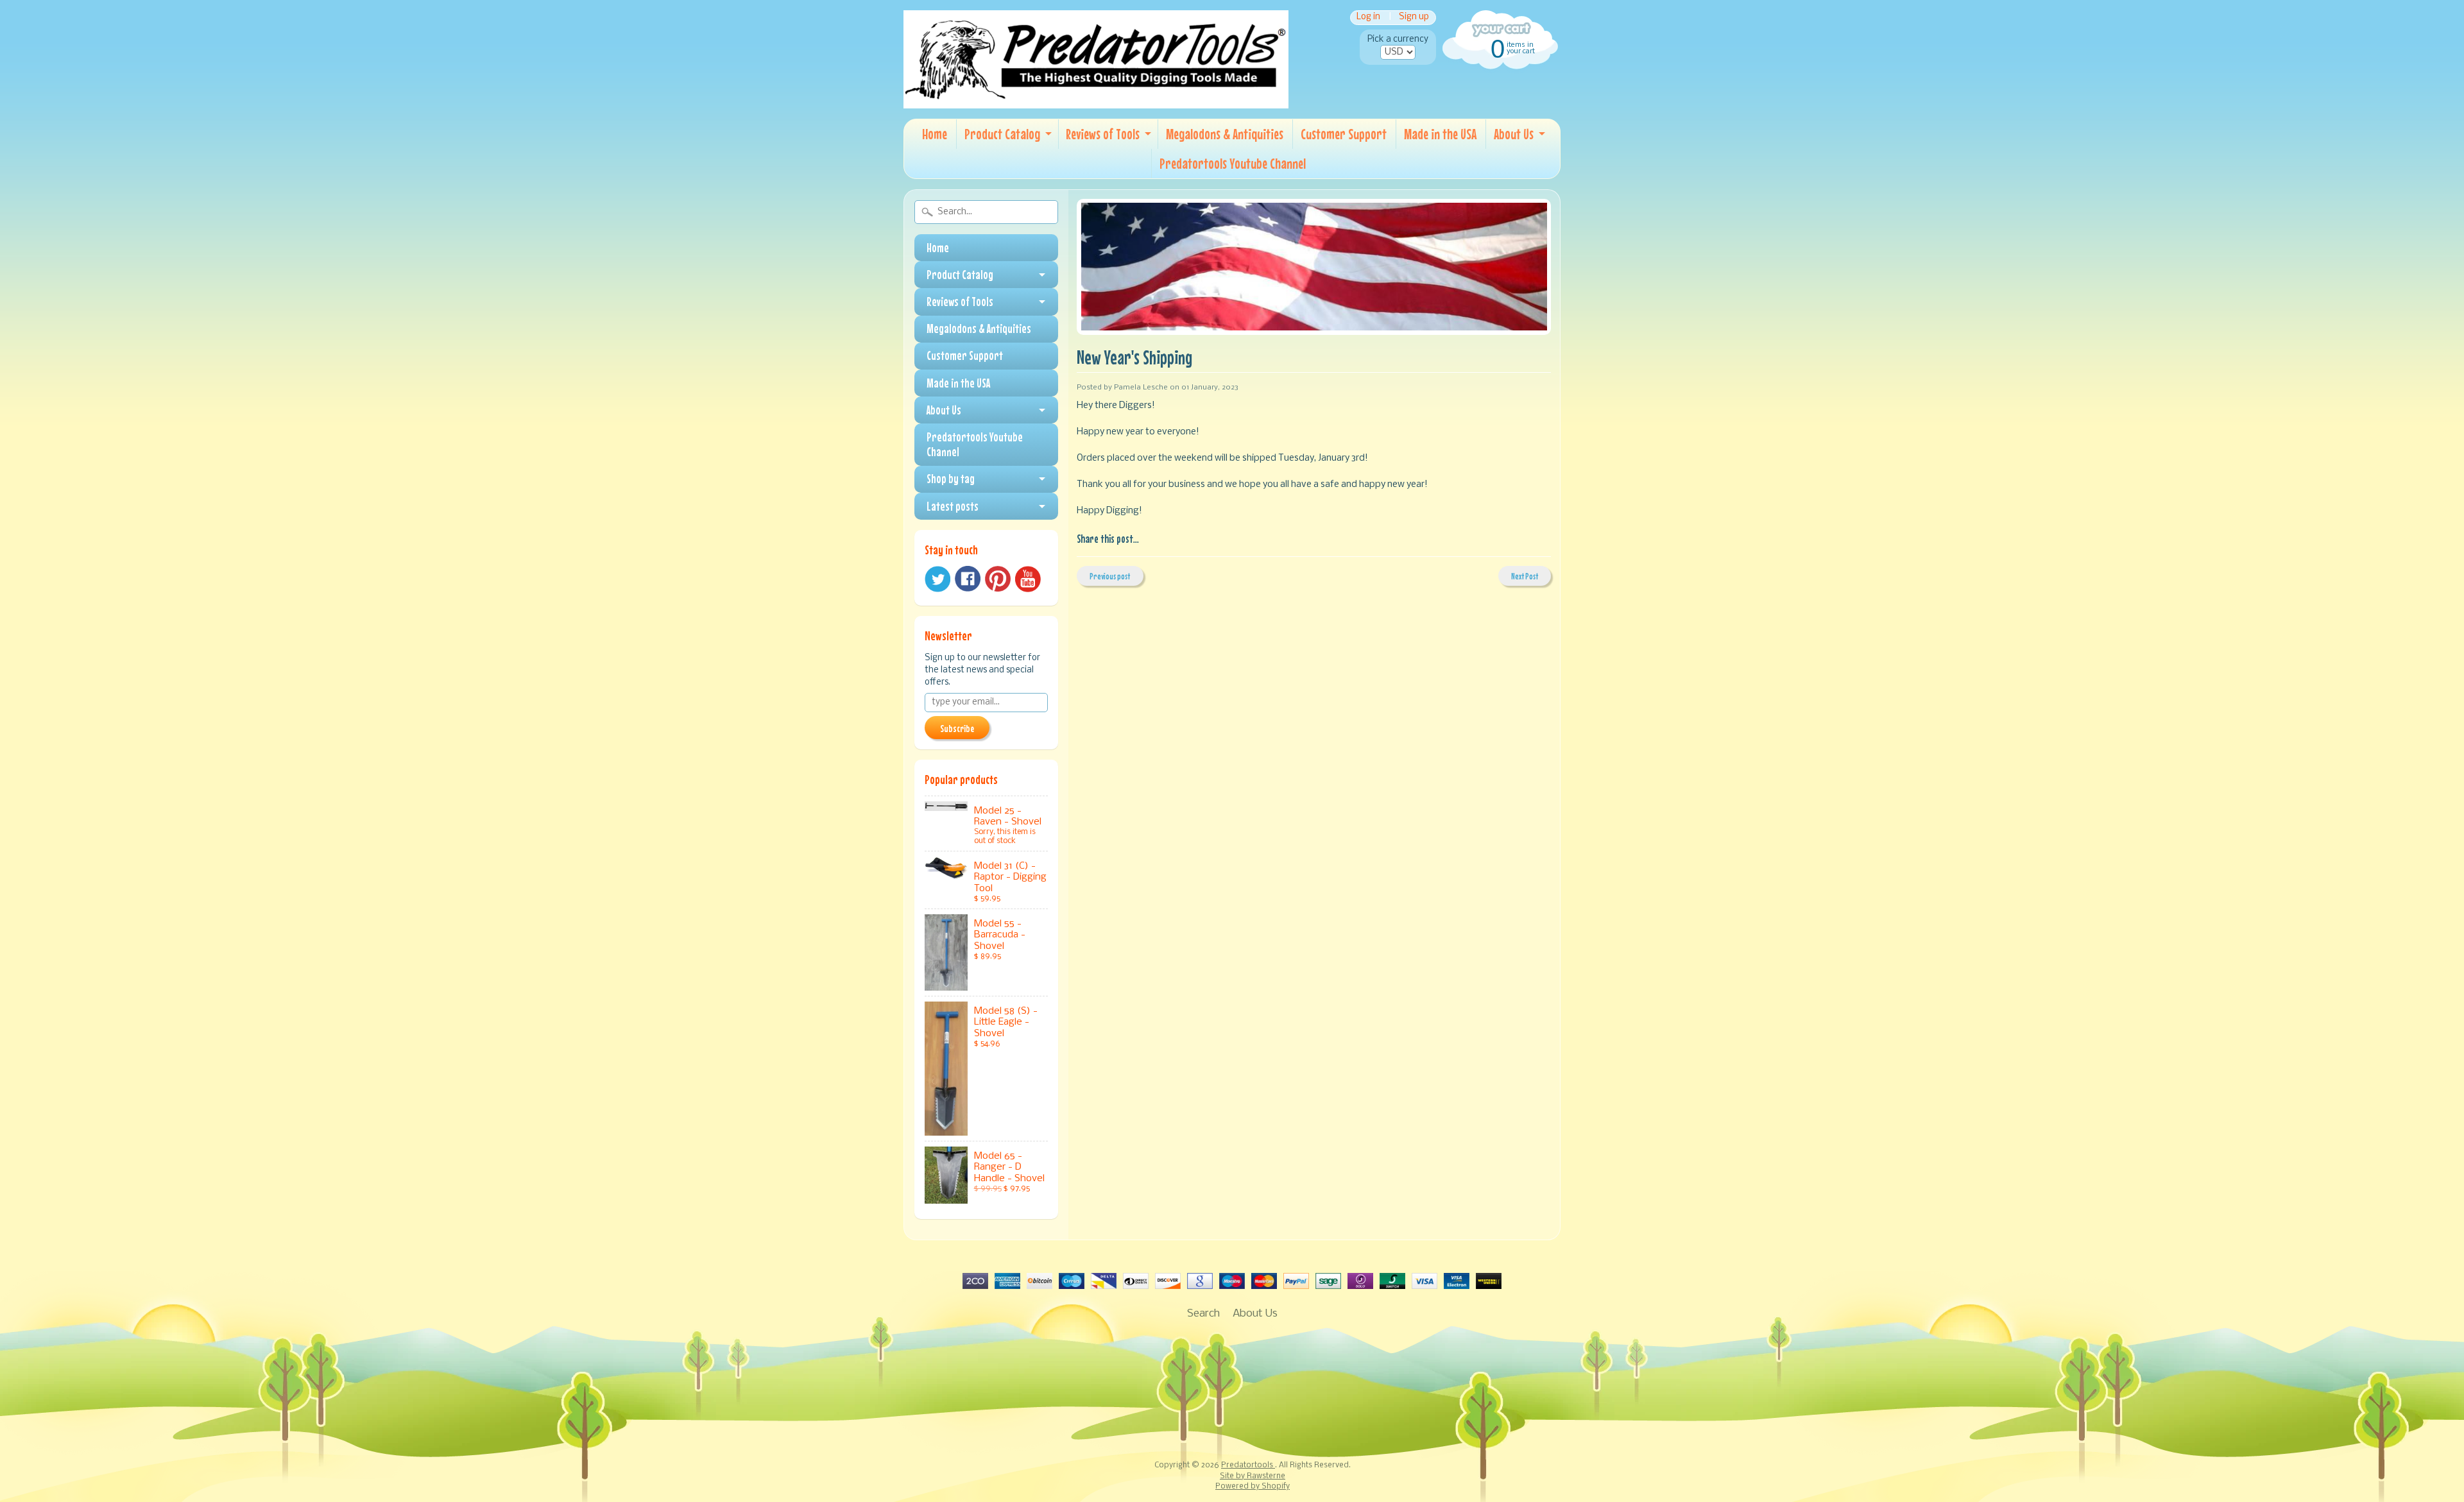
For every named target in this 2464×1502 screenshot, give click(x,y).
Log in (1368, 18)
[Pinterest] (998, 579)
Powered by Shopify (1253, 1487)
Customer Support (1344, 134)
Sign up (1414, 18)
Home (935, 134)
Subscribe (957, 728)
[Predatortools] (1096, 99)
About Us (1514, 134)
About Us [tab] (944, 410)
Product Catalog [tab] (960, 275)
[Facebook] (968, 579)
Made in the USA (1440, 134)
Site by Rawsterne (1253, 1476)
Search (1203, 1314)
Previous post (1110, 576)
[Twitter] (937, 579)
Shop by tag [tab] (951, 479)
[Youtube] (1028, 579)
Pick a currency (1398, 39)
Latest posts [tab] (953, 506)
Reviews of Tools (1103, 134)
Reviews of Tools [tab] (960, 302)
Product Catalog (1002, 134)
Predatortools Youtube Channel (1233, 163)
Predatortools (1248, 1465)
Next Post (1525, 576)
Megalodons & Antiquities (1225, 134)
